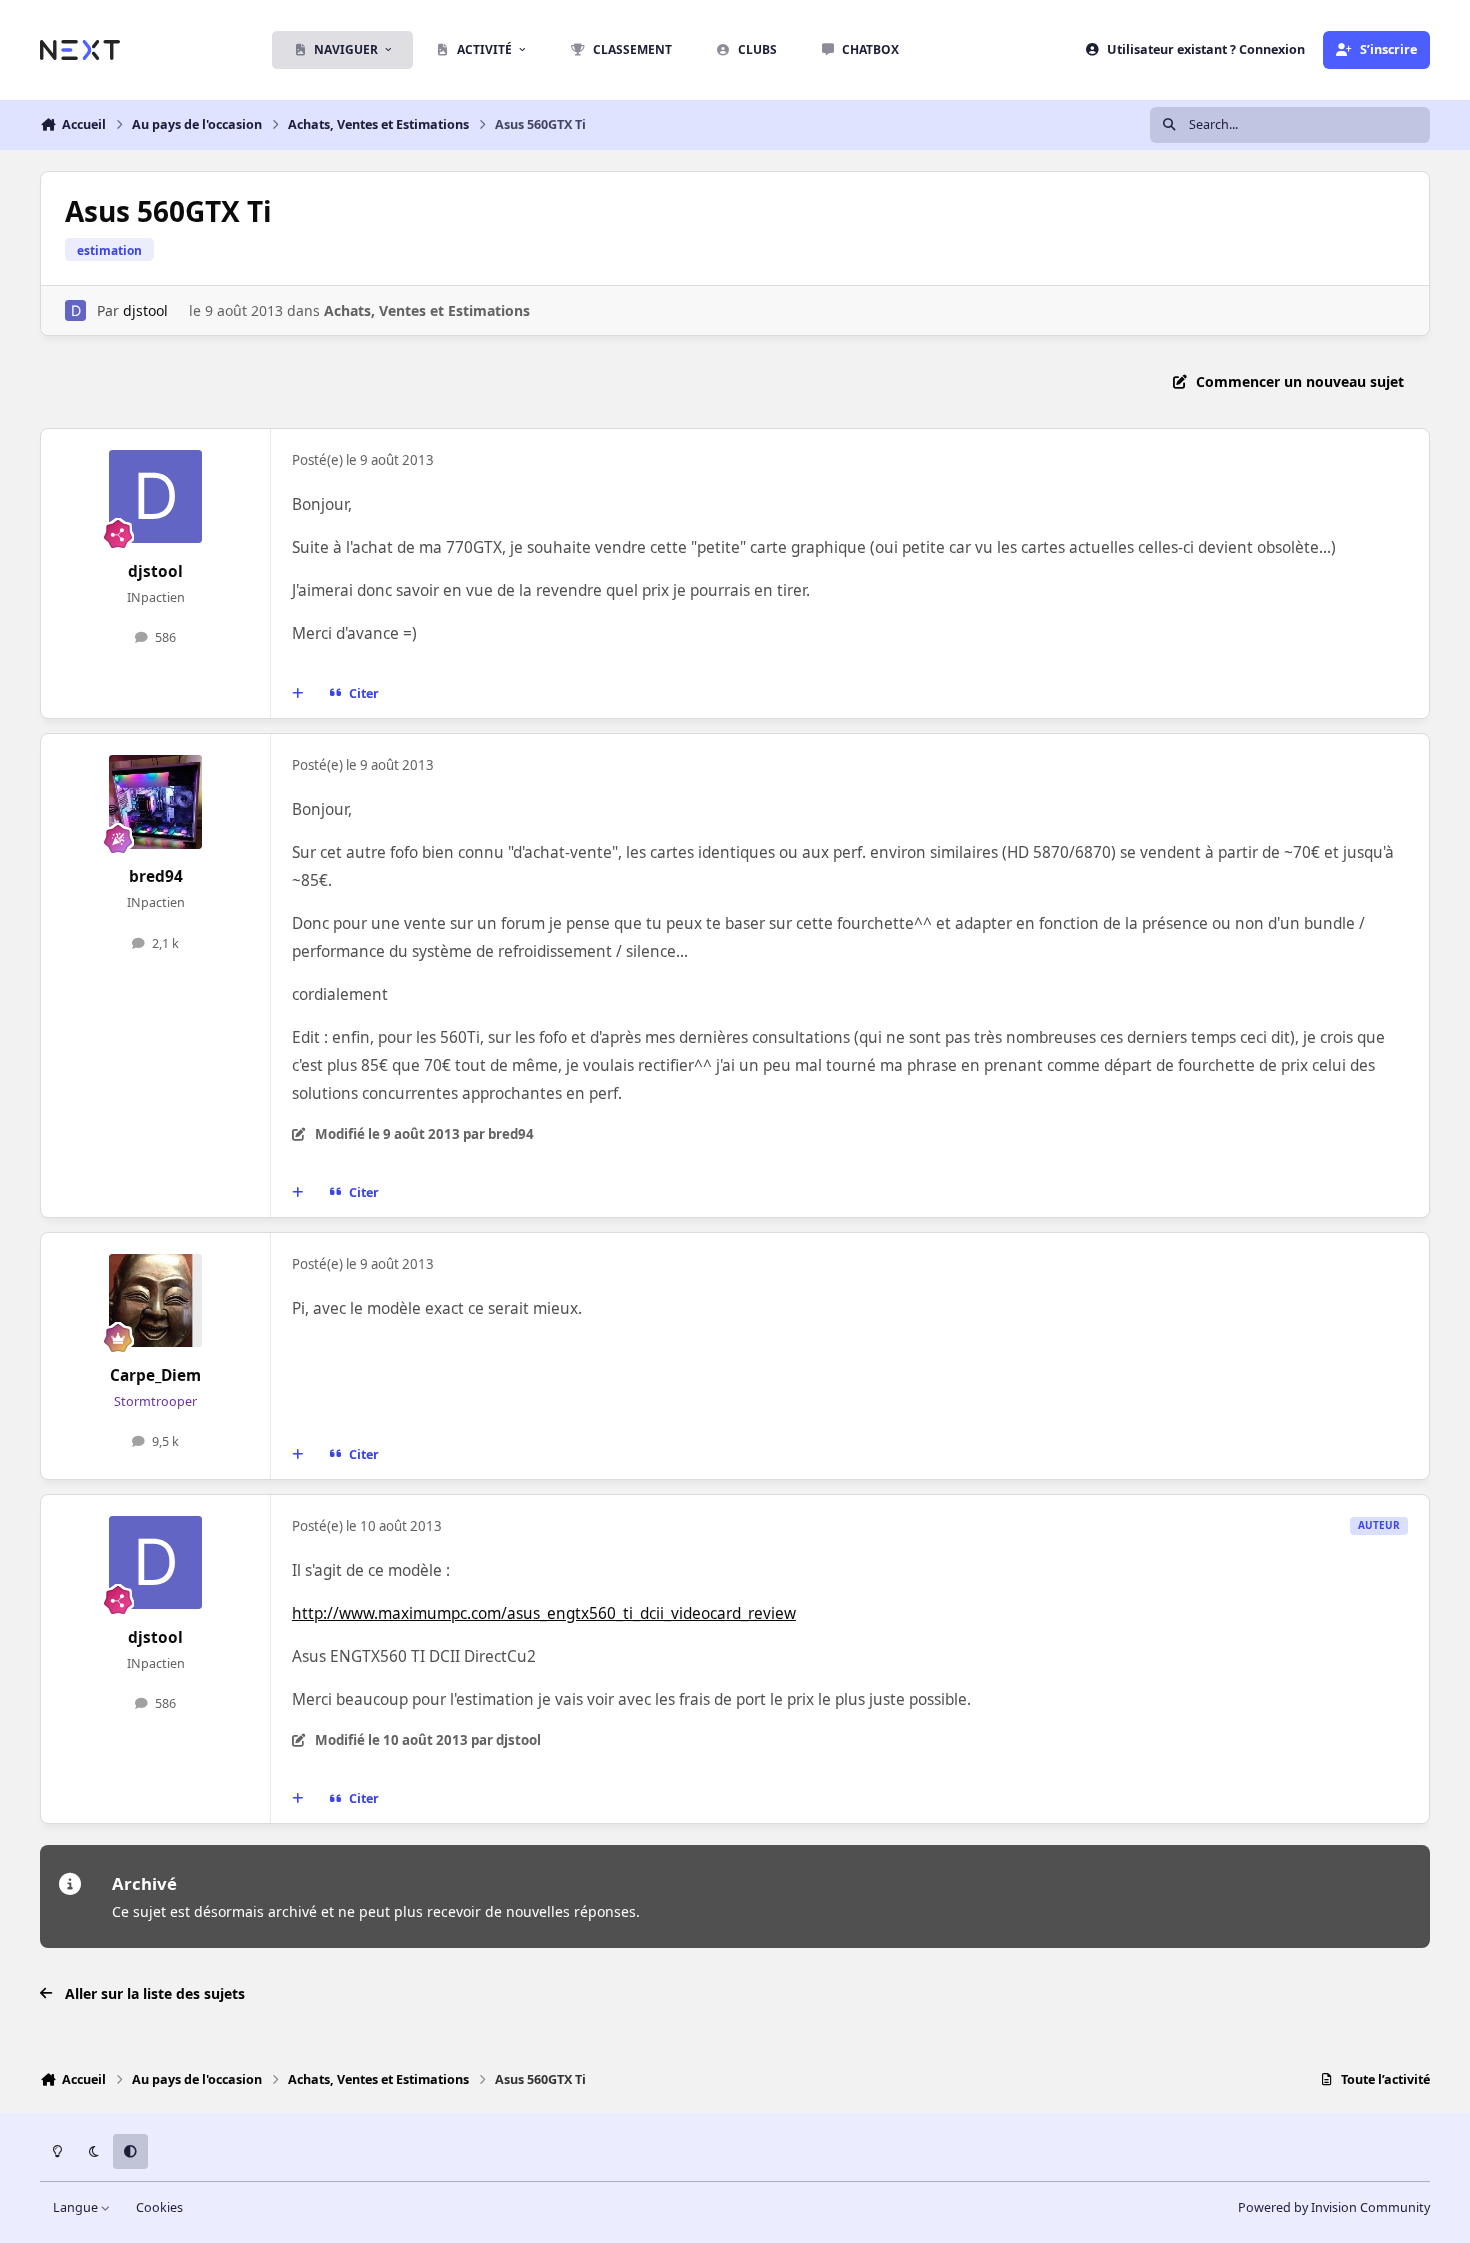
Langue (77, 2207)
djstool (145, 310)
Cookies (159, 2207)
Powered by (1334, 2207)
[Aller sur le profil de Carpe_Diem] (156, 1301)
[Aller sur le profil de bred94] (156, 802)
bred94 (156, 876)
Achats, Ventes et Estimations (427, 310)
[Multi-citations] (298, 694)
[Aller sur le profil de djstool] (75, 310)
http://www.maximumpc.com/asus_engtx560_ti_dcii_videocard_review (544, 1613)
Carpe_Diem (155, 1375)
